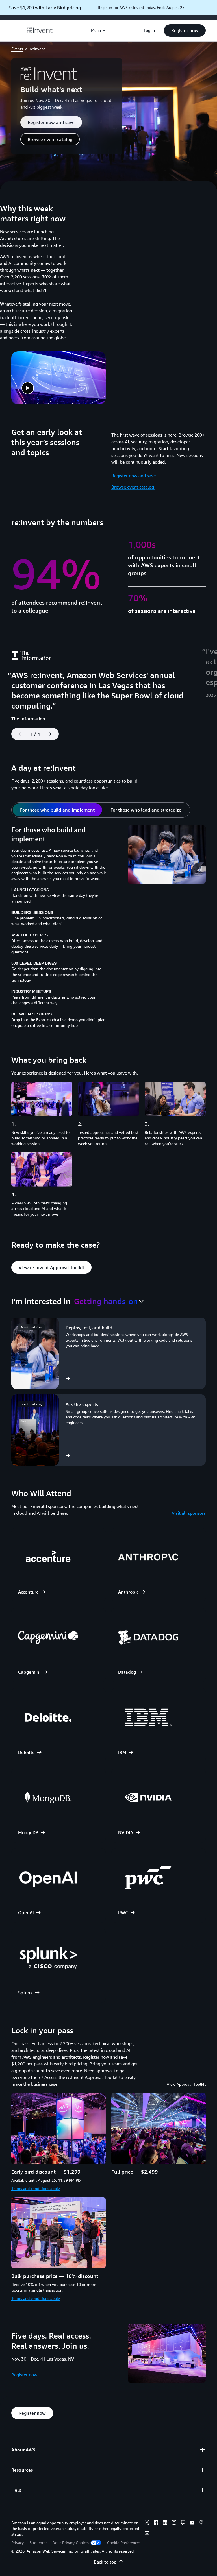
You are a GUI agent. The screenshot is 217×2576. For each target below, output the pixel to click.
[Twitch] (183, 2523)
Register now (24, 2375)
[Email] (147, 2534)
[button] (185, 30)
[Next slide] (52, 734)
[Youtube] (192, 2523)
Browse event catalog (133, 487)
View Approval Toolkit (186, 2084)
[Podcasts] (201, 2523)
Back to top (105, 2562)
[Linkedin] (165, 2523)
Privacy (18, 2543)
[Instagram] (174, 2523)
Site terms (38, 2543)
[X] (147, 2523)
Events (17, 49)
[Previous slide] (18, 734)
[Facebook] (156, 2523)
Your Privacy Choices (71, 2543)
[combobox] (109, 1301)
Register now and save (134, 476)
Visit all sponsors (189, 1513)
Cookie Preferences (124, 2543)
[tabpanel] (108, 929)
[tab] (57, 810)
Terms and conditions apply (36, 2188)
